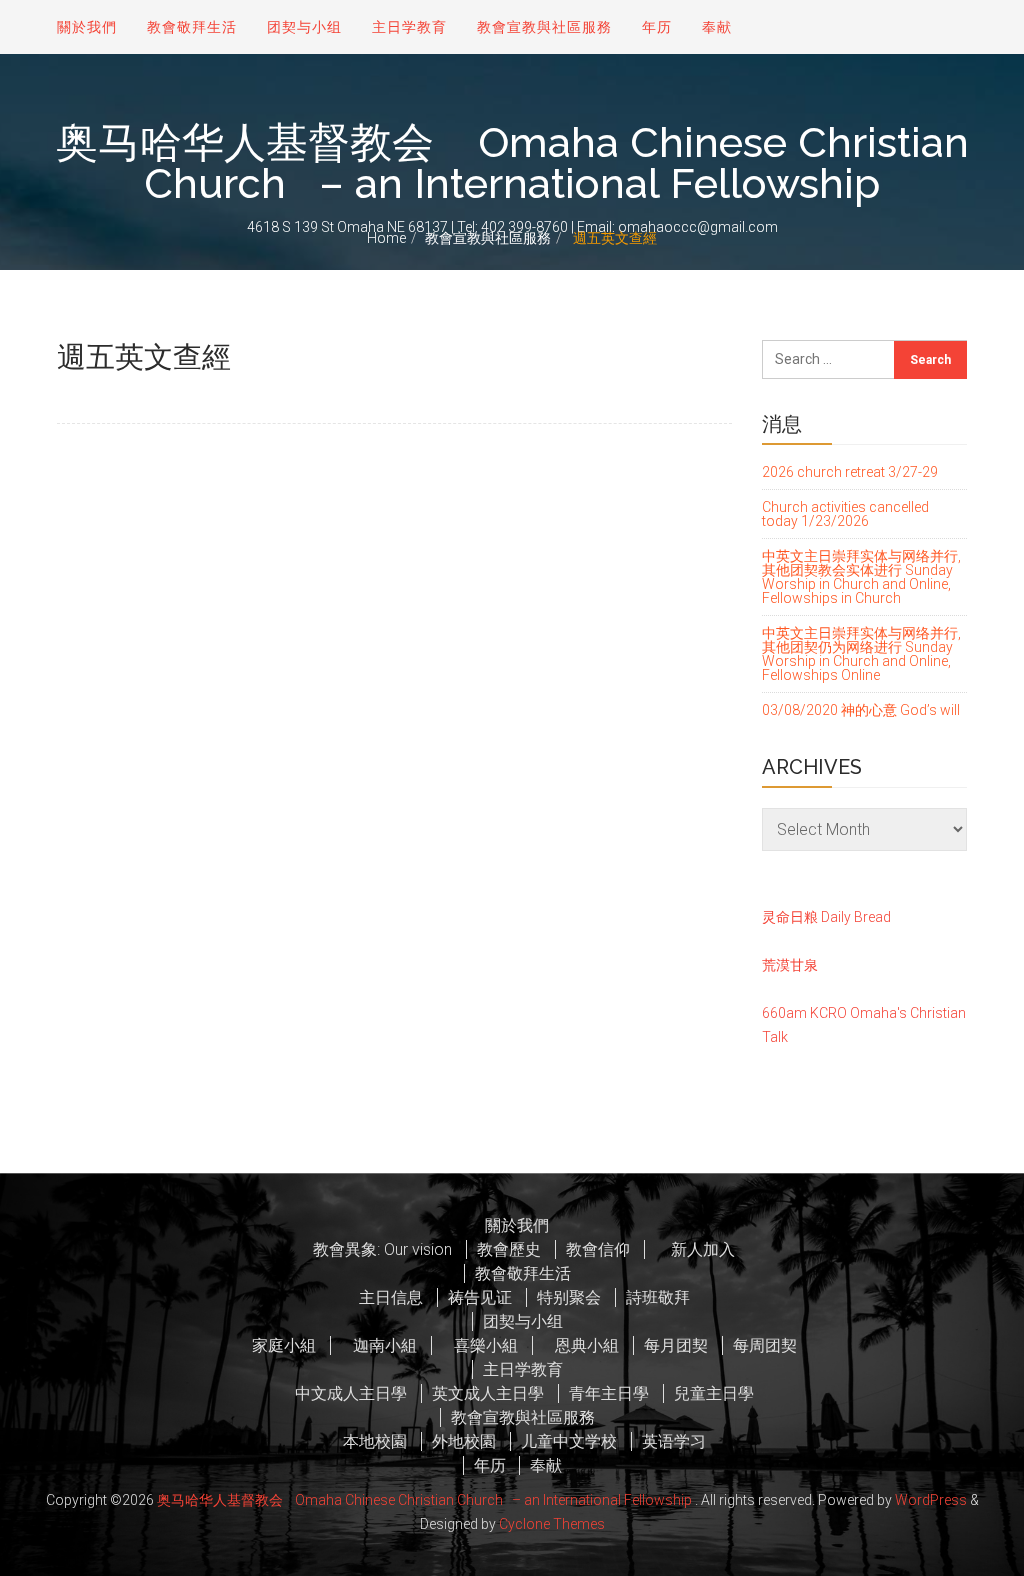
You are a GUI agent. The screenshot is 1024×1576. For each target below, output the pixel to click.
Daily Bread (856, 917)
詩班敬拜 (658, 1297)
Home (386, 238)
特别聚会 (569, 1297)
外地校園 (464, 1441)
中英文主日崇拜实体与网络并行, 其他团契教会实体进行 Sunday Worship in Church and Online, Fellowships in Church (861, 577)
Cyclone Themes (552, 1524)
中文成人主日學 (351, 1393)
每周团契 (765, 1345)
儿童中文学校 (569, 1441)
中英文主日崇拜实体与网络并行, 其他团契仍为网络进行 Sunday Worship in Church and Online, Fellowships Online (861, 654)
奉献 (717, 27)
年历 (657, 27)
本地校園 (375, 1441)
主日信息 (391, 1297)
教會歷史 (509, 1249)
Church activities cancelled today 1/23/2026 (845, 514)
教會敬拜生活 (192, 27)
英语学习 (674, 1441)
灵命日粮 (790, 917)
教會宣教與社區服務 (488, 238)
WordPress (931, 1500)
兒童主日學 (714, 1393)
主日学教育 (409, 27)
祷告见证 (480, 1297)
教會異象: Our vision (382, 1249)
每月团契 (676, 1345)
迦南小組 (379, 1345)
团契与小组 (304, 27)
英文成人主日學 (488, 1393)
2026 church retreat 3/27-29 (850, 472)
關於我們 (87, 27)
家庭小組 (284, 1345)
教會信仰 (598, 1249)
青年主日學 (609, 1393)
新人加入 (695, 1249)
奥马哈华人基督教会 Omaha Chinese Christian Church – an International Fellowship (512, 163)
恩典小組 (581, 1345)
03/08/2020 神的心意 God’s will (861, 710)
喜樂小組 (480, 1345)
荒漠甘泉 (790, 965)
